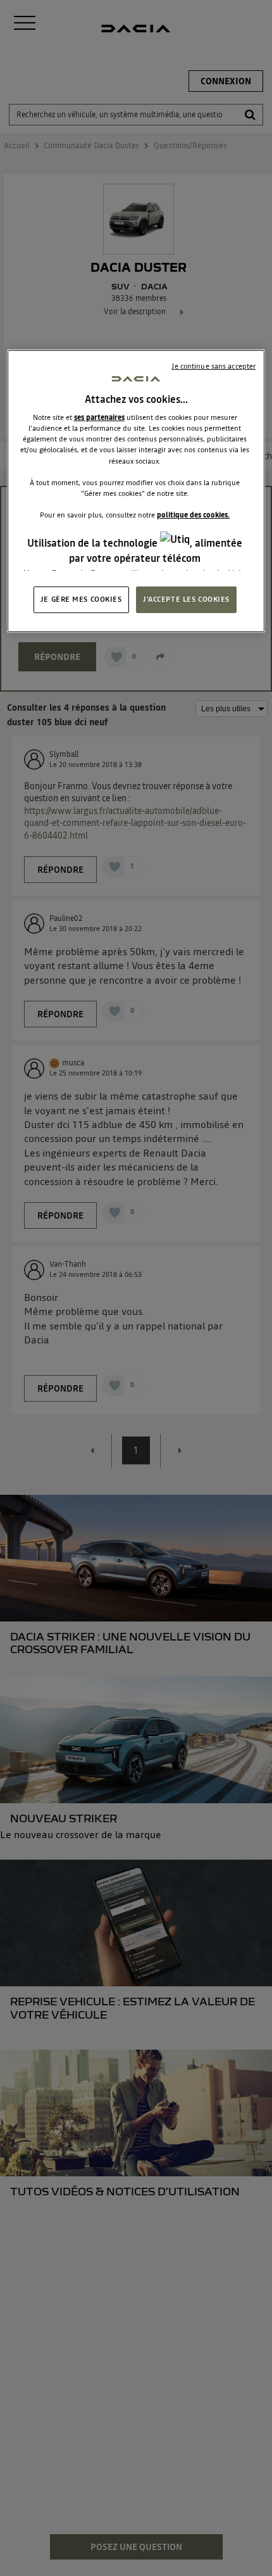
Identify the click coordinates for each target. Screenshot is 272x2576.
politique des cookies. (193, 515)
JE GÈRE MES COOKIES (81, 599)
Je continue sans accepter (213, 366)
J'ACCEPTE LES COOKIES (186, 599)
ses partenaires (99, 417)
